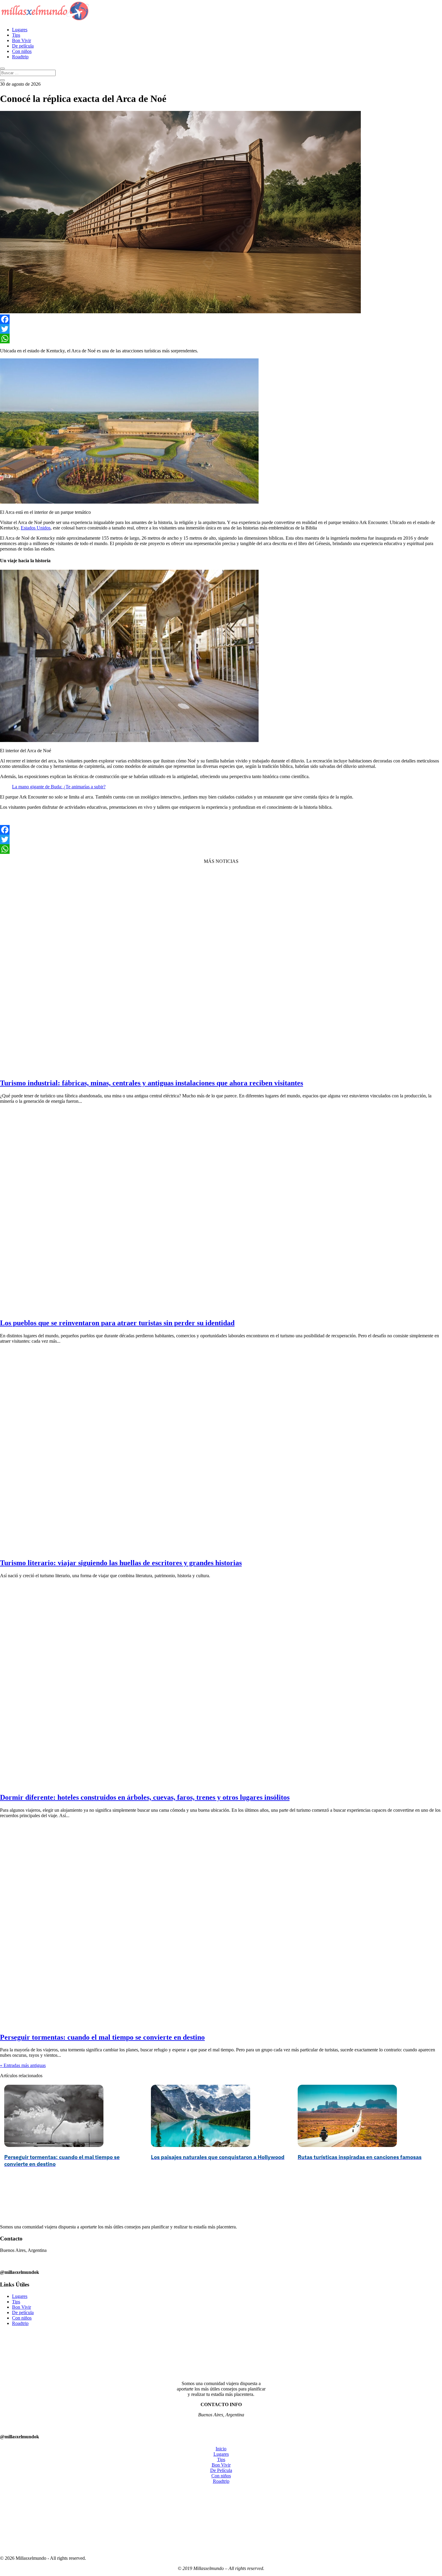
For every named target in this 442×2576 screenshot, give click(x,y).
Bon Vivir (21, 40)
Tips (16, 35)
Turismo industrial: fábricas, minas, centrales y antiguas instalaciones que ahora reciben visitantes (152, 1083)
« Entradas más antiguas (23, 2065)
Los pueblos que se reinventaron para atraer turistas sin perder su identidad (117, 1323)
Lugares (20, 30)
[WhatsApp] (221, 339)
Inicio (221, 2449)
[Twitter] (221, 329)
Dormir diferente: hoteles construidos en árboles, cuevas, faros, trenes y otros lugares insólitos (145, 1797)
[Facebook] (221, 319)
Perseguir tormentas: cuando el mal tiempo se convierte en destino (102, 2037)
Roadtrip (20, 57)
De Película (221, 2470)
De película (23, 46)
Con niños (22, 51)
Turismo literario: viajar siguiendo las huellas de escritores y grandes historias (121, 1563)
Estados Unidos (36, 528)
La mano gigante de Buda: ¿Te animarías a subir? (59, 787)
